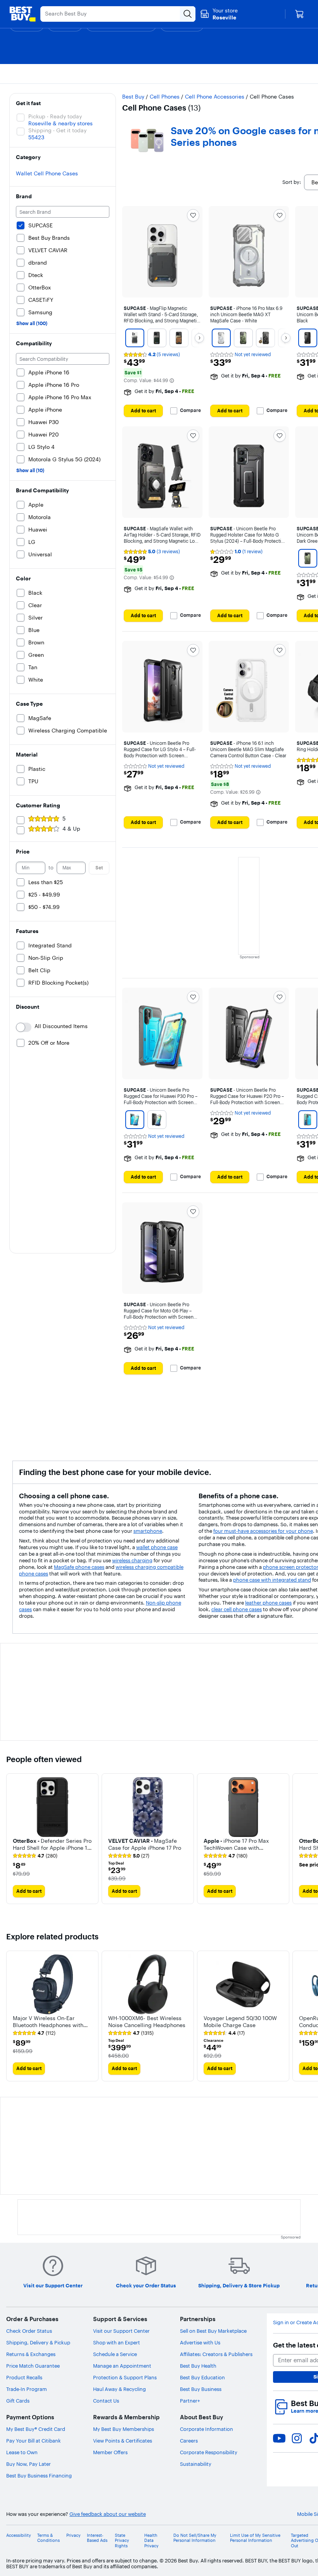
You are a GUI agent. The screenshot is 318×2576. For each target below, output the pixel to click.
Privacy (73, 2535)
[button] (172, 381)
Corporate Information (207, 2429)
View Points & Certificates (123, 2441)
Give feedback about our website (108, 2514)
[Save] (193, 215)
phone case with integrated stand (272, 1580)
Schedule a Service (115, 2354)
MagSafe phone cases (79, 1567)
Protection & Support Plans (125, 2377)
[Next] (199, 338)
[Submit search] (188, 14)
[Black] (265, 338)
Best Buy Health (198, 2366)
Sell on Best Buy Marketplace (213, 2331)
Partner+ (190, 2401)
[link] (35, 1856)
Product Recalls (24, 2377)
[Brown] (179, 338)
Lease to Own (22, 2452)
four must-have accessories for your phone (263, 1531)
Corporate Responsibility (209, 2452)
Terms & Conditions (48, 2538)
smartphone (148, 1531)
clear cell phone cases (237, 1609)
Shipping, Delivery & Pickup (38, 2342)
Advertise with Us (200, 2342)
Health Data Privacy (151, 2541)
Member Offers (110, 2452)
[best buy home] (22, 14)
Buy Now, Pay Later (29, 2464)
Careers (189, 2441)
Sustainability (196, 2464)
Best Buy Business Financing (39, 2476)
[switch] (24, 1027)
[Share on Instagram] (297, 2438)
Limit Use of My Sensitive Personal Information (255, 2538)
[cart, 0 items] (299, 14)
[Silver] (135, 338)
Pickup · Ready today (55, 116)
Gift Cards (18, 2401)
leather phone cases (268, 1603)
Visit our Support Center (121, 2331)
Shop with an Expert (117, 2342)
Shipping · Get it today (57, 130)
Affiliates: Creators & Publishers (216, 2354)
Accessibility (19, 2535)
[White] (221, 338)
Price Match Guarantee (33, 2366)
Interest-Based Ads (97, 2538)
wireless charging (132, 1560)
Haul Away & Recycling (119, 2389)
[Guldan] (157, 338)
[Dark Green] (243, 338)
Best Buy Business (201, 2389)
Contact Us (106, 2401)
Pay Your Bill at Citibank (34, 2441)
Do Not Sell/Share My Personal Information (195, 2538)
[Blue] (135, 1120)
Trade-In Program (27, 2389)
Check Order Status (29, 2331)
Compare (190, 410)
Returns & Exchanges (31, 2354)
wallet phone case (157, 1547)
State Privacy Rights (122, 2541)
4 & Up (71, 829)
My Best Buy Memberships (124, 2429)
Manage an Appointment (122, 2366)
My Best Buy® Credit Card (36, 2429)
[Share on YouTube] (279, 2438)
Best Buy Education (202, 2377)
